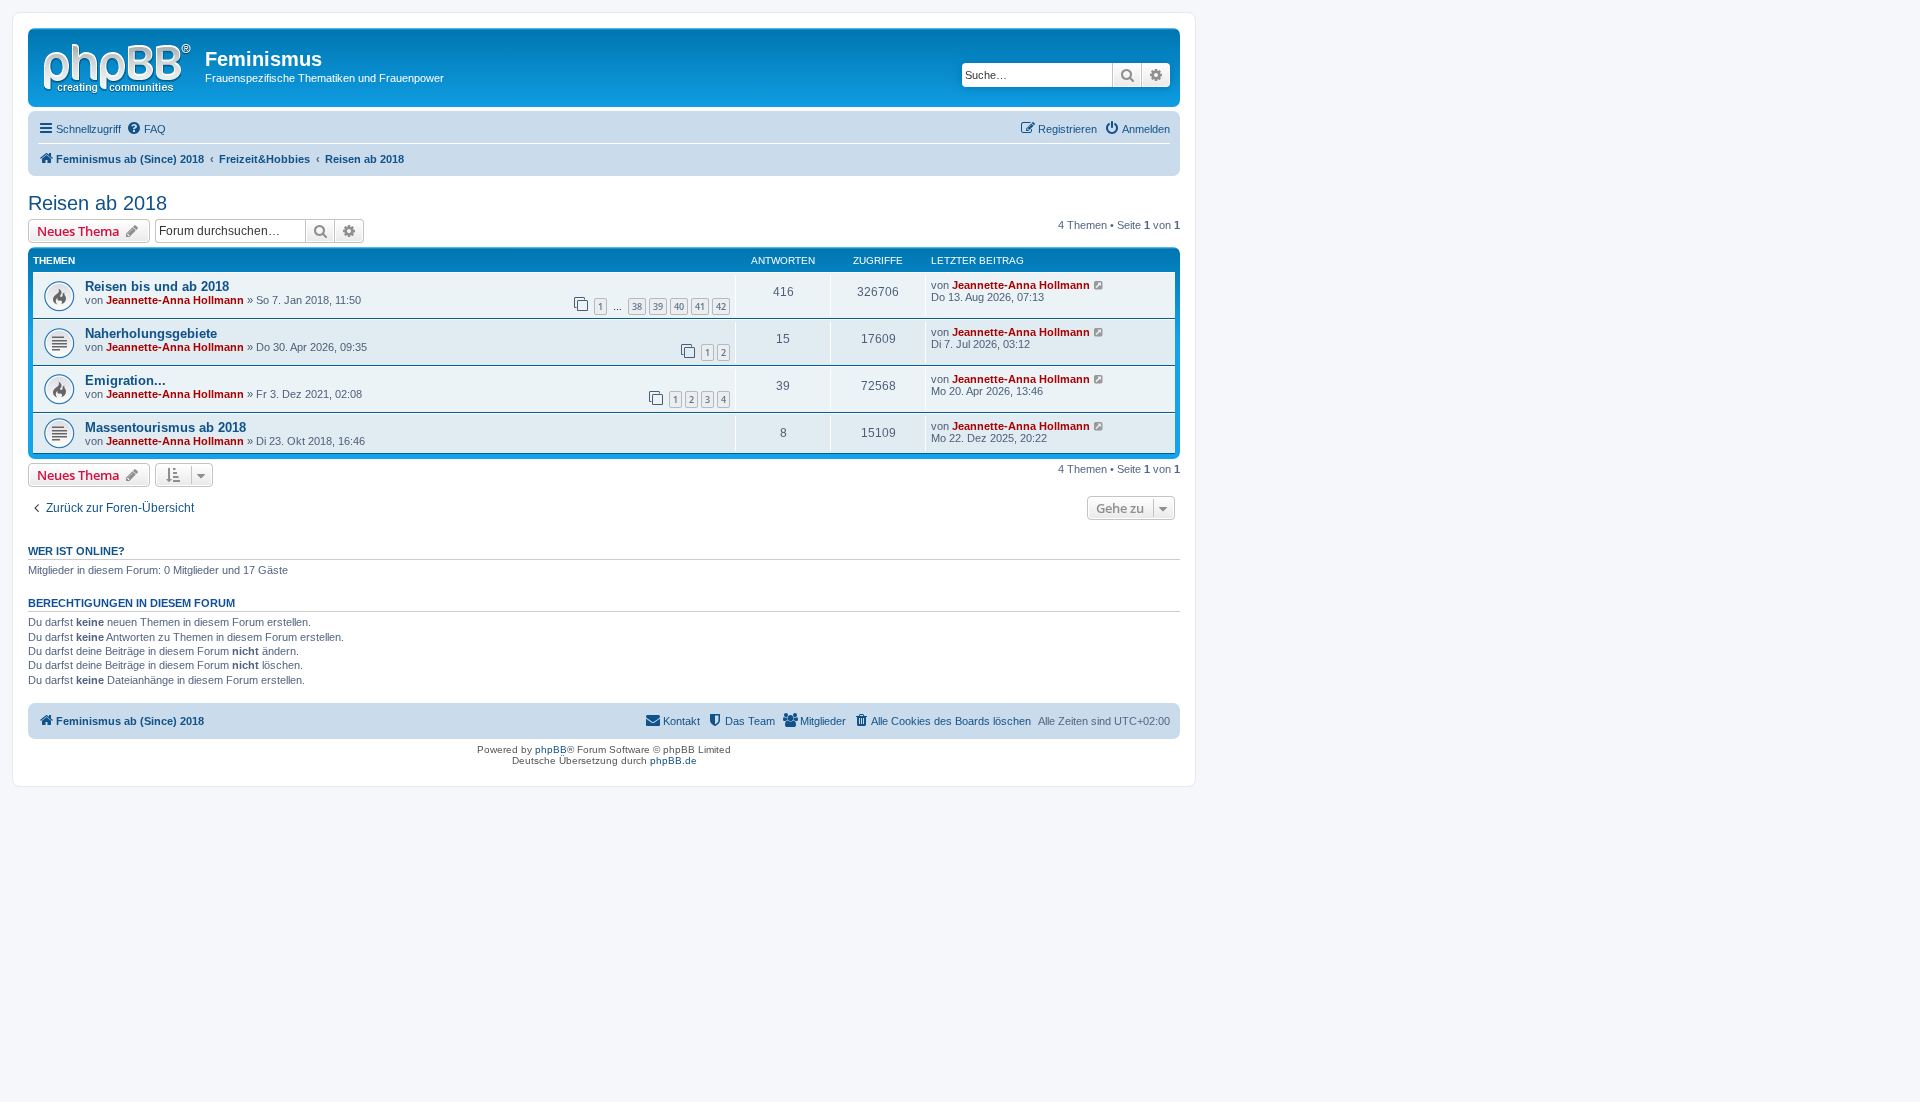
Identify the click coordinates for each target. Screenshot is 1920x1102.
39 (658, 306)
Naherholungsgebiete (151, 333)
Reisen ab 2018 (97, 203)
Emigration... (125, 380)
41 (700, 306)
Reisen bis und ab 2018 (157, 286)
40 (679, 306)
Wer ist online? (76, 551)
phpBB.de (673, 760)
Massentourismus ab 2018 (165, 427)
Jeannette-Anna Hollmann (175, 300)
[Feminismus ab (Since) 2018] (119, 65)
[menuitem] (146, 129)
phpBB (551, 749)
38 (637, 306)
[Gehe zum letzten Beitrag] (1099, 285)
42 (721, 306)
